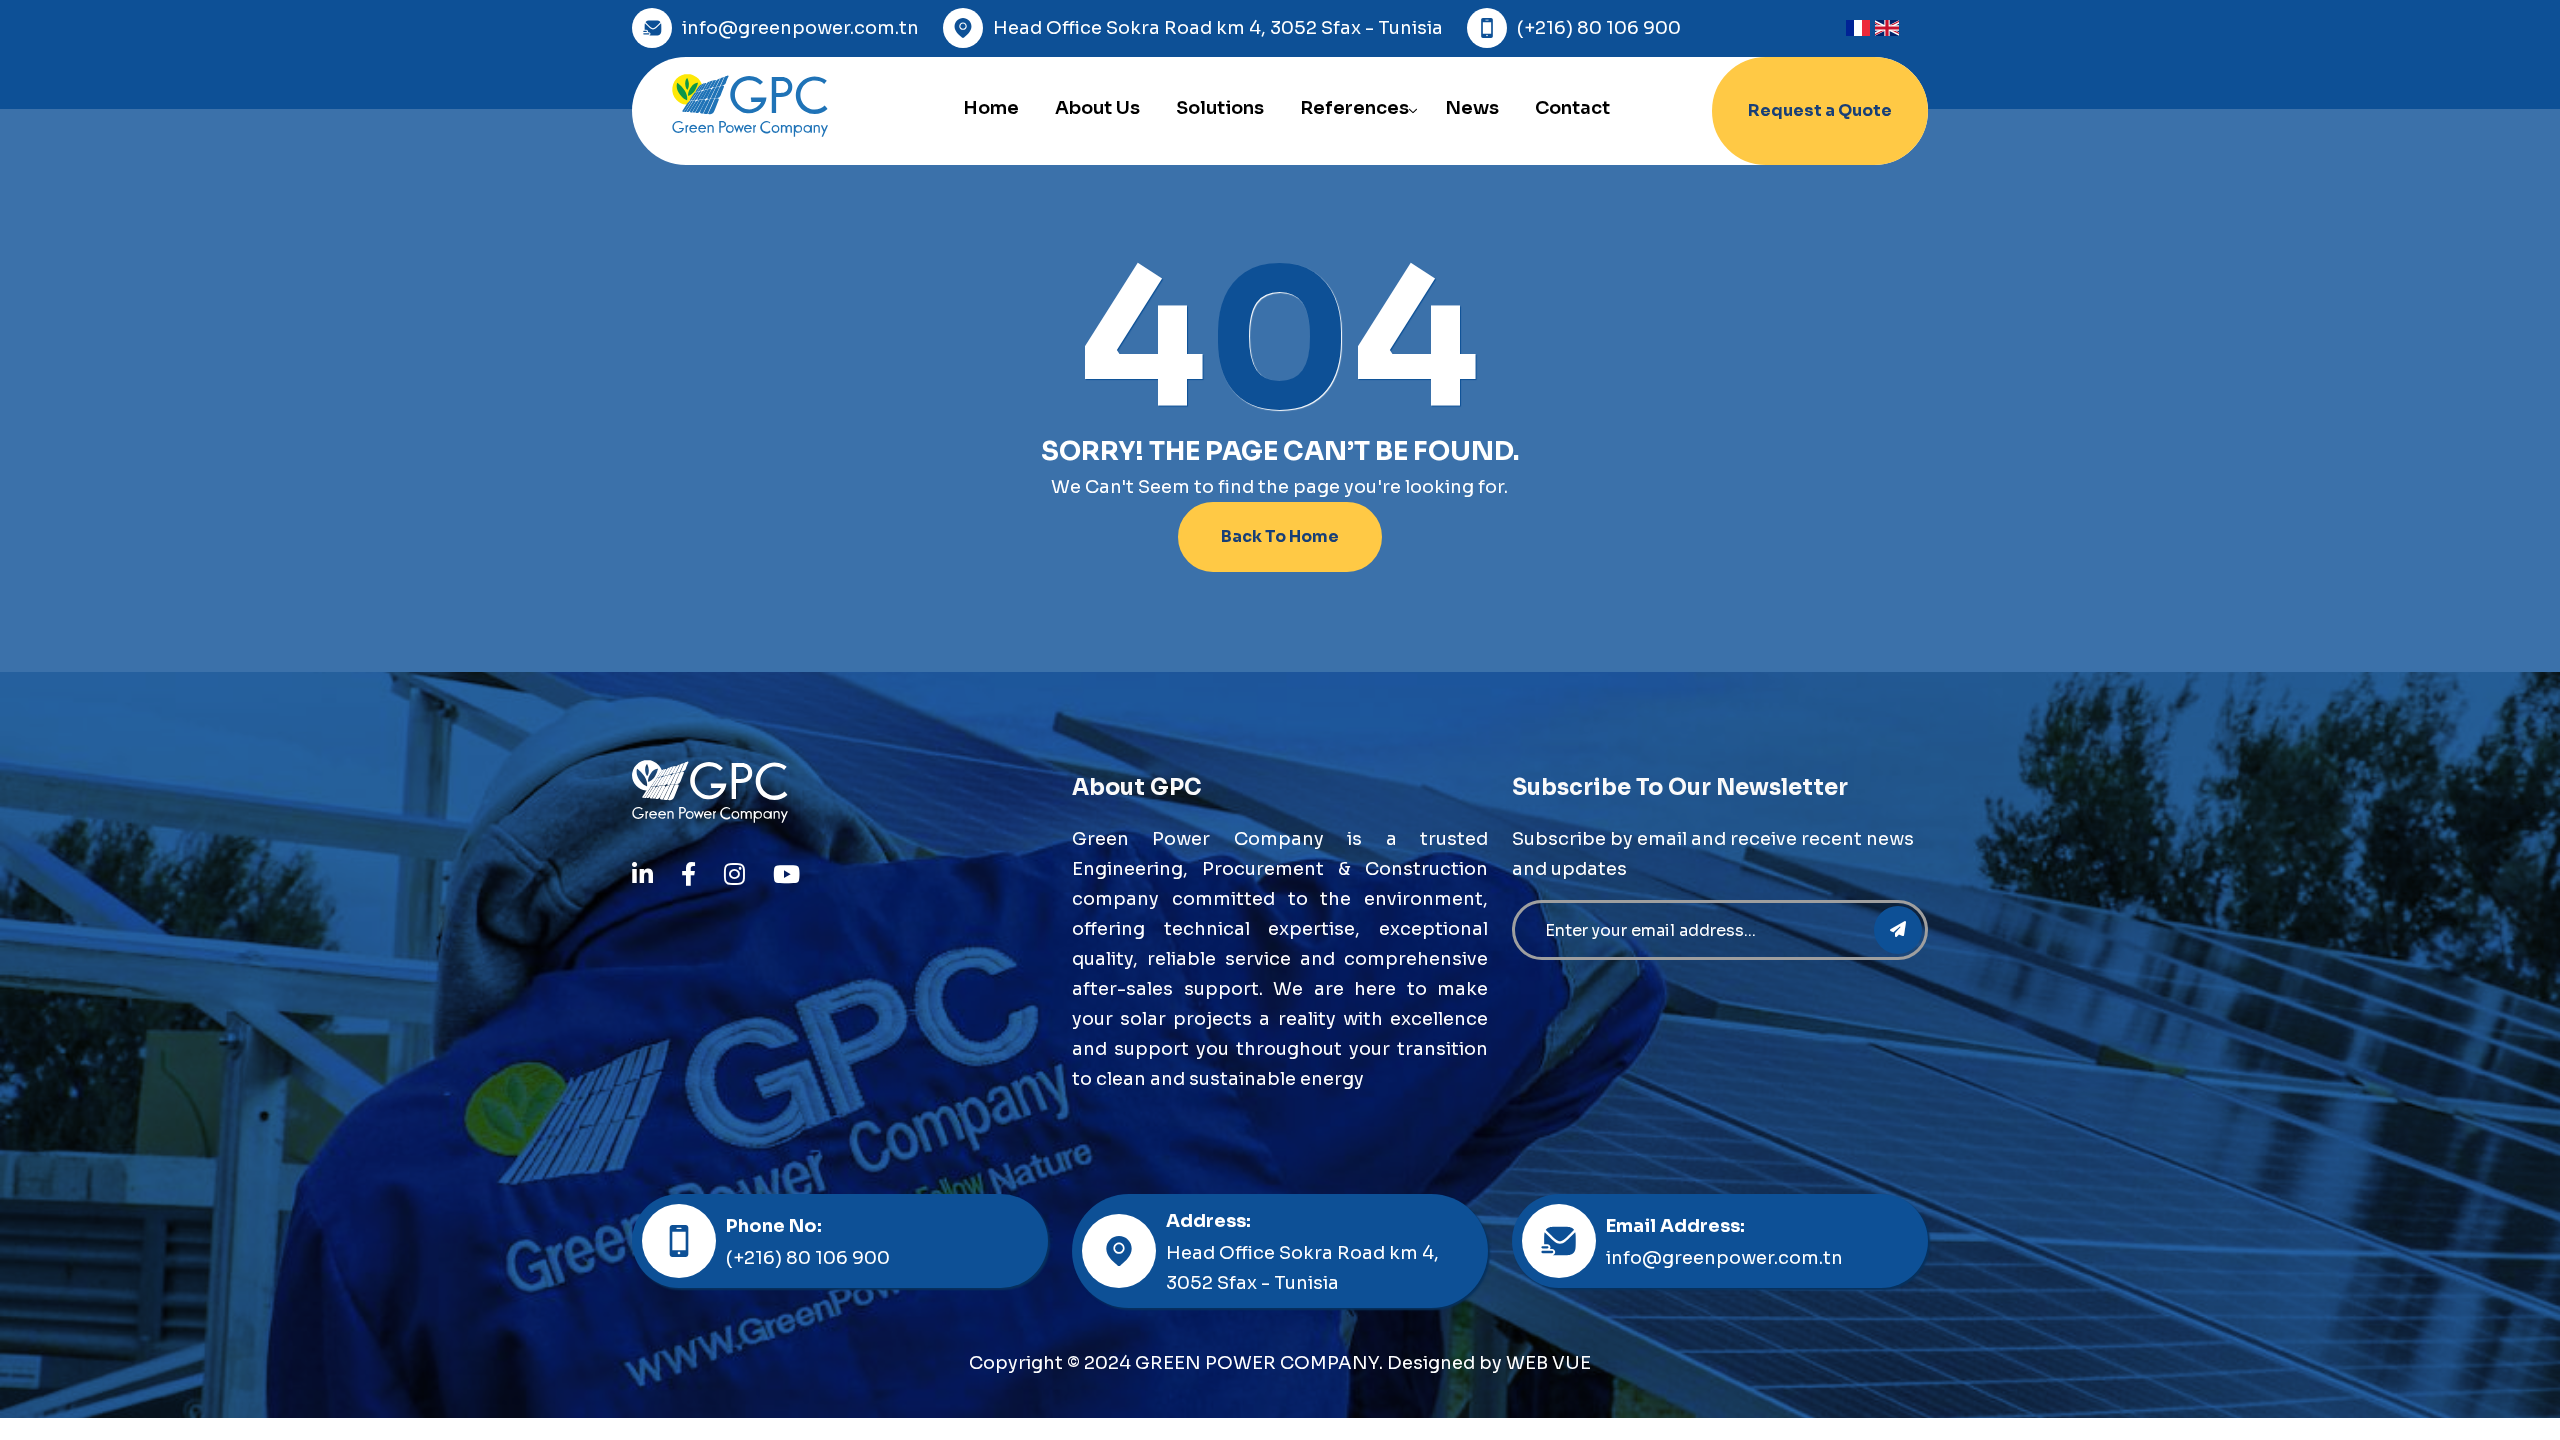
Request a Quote (1820, 110)
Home (991, 108)
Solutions (1220, 108)
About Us (1097, 108)
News (1472, 108)
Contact (1572, 108)
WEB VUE (1548, 1363)
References (1354, 108)
